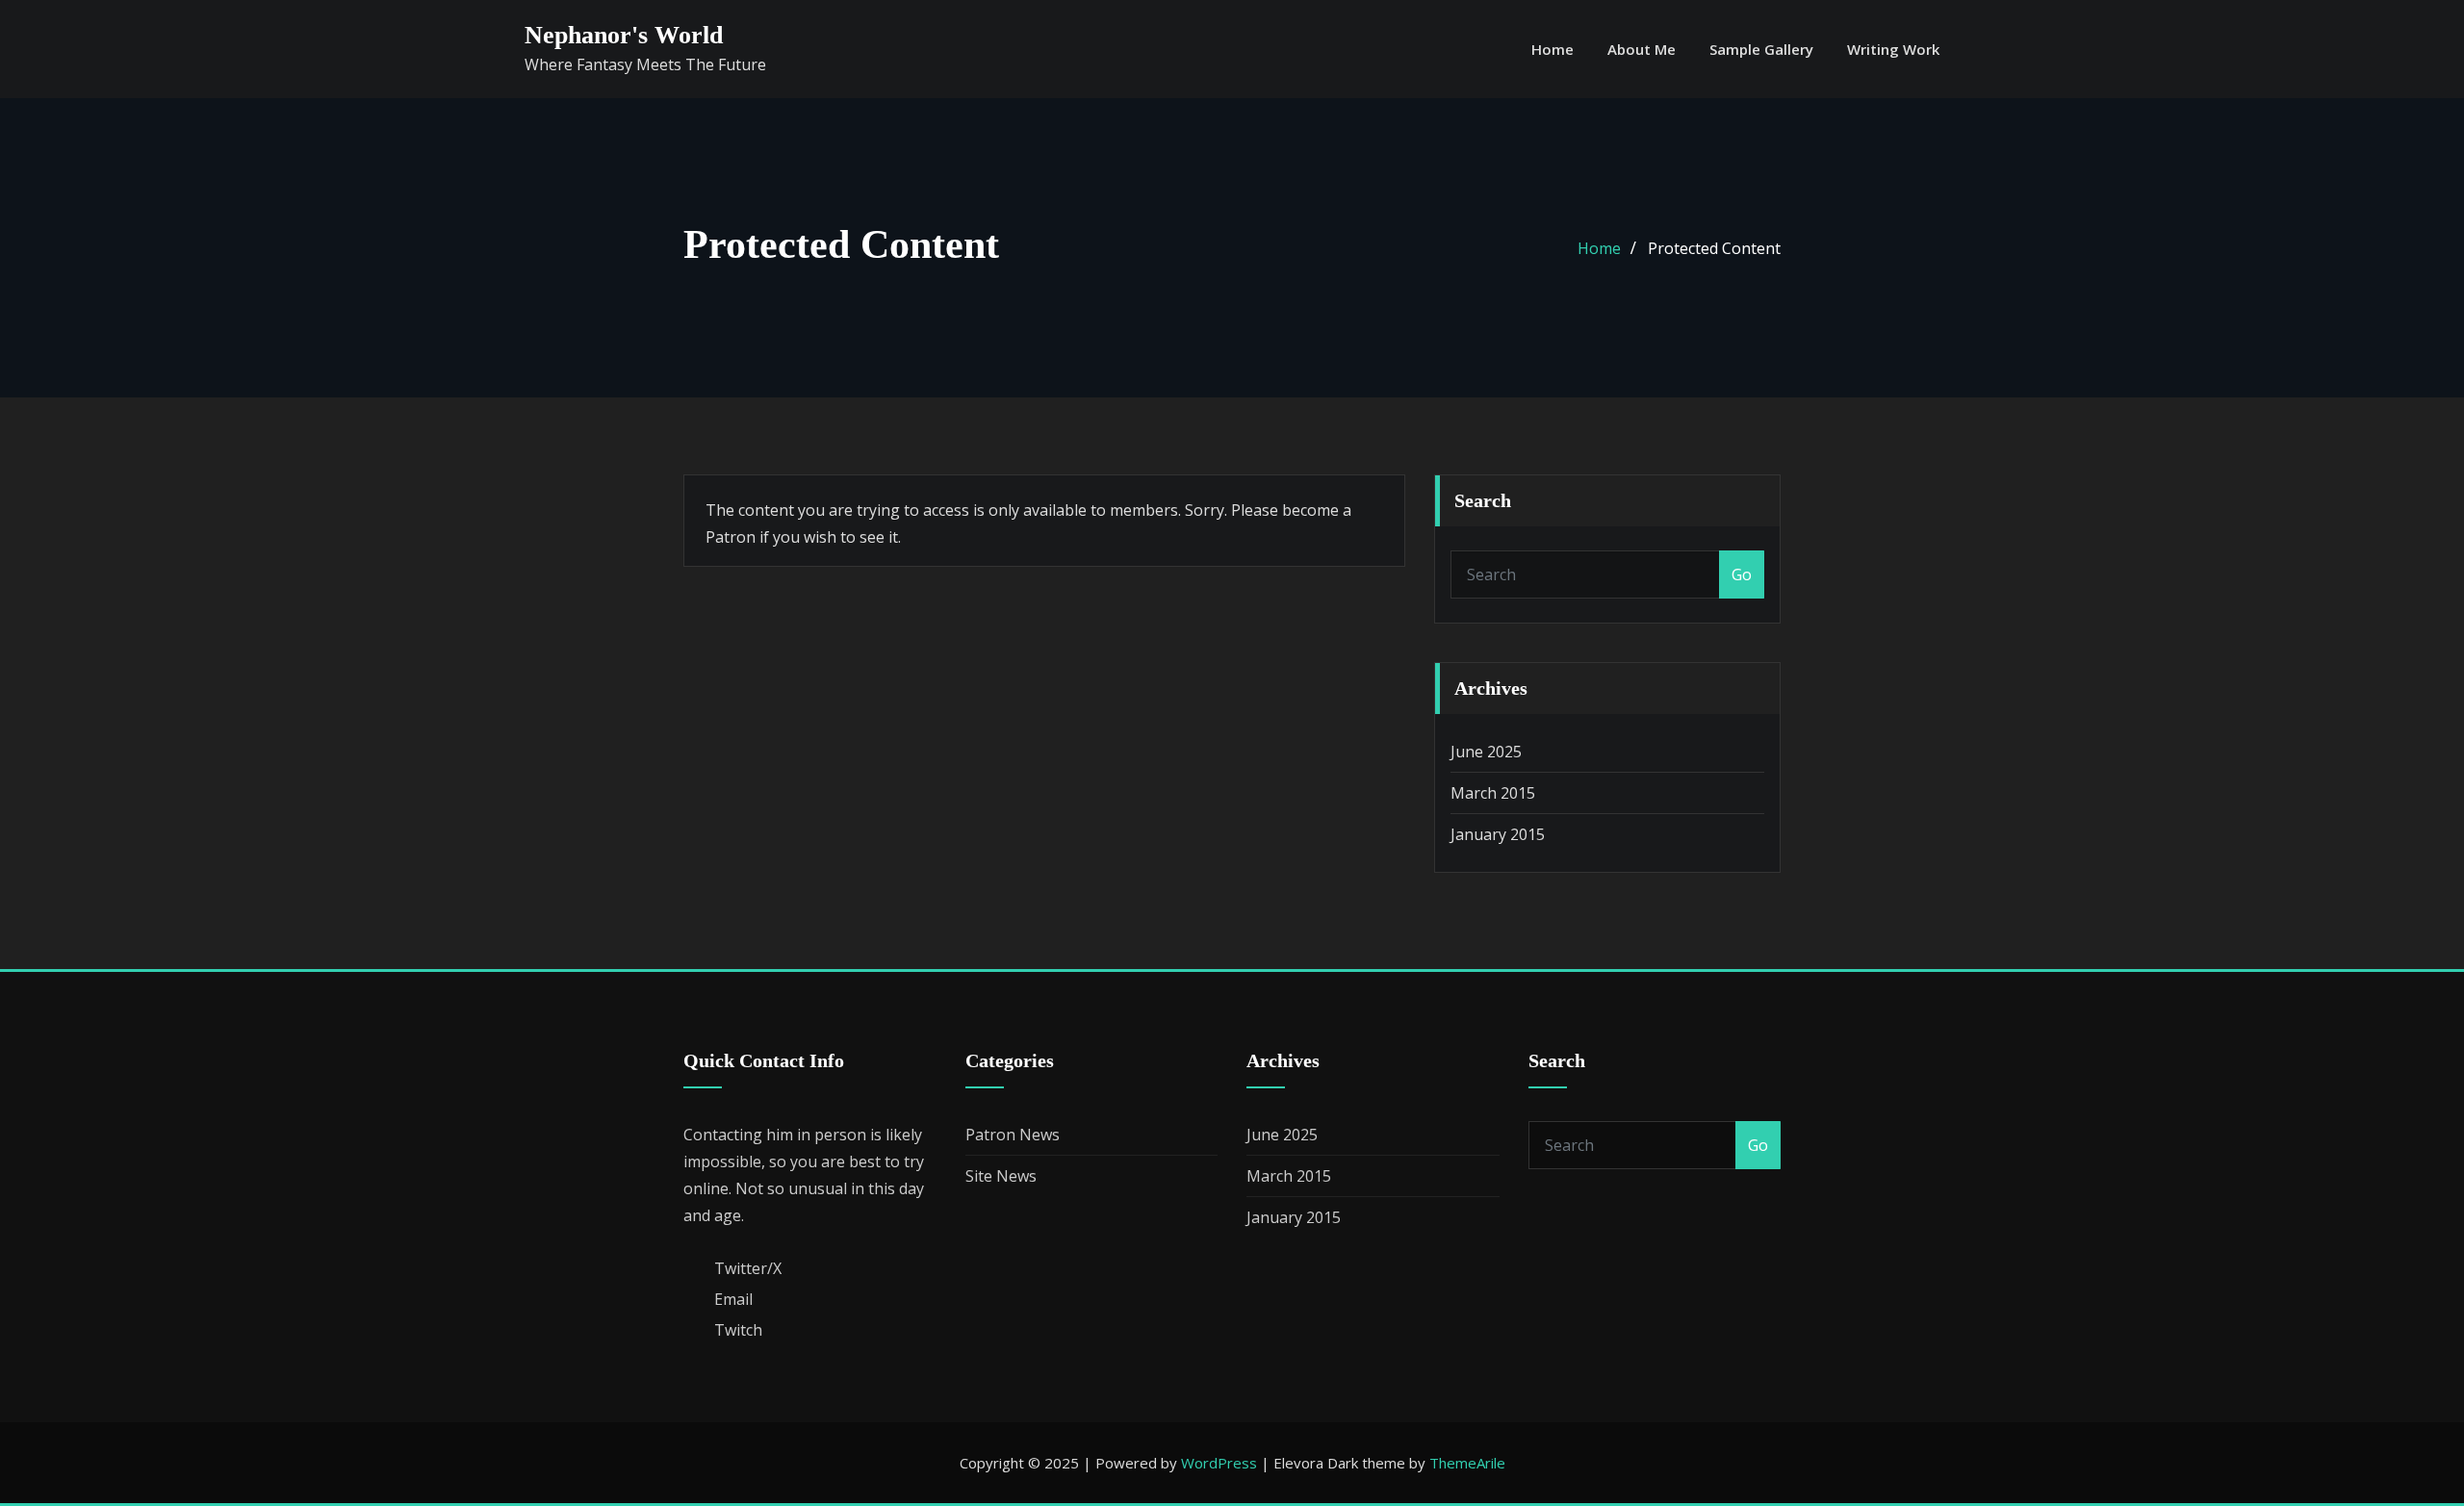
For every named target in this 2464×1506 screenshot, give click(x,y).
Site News (1001, 1176)
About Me (1642, 49)
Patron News (1013, 1135)
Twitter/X (748, 1268)
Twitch (738, 1330)
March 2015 (1493, 793)
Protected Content (1714, 248)
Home (1553, 49)
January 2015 (1498, 834)
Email (733, 1299)
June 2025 (1486, 752)
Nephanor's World (624, 35)
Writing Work (1893, 49)
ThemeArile (1467, 1463)
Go (1742, 574)
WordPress (1219, 1463)
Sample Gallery (1761, 49)
